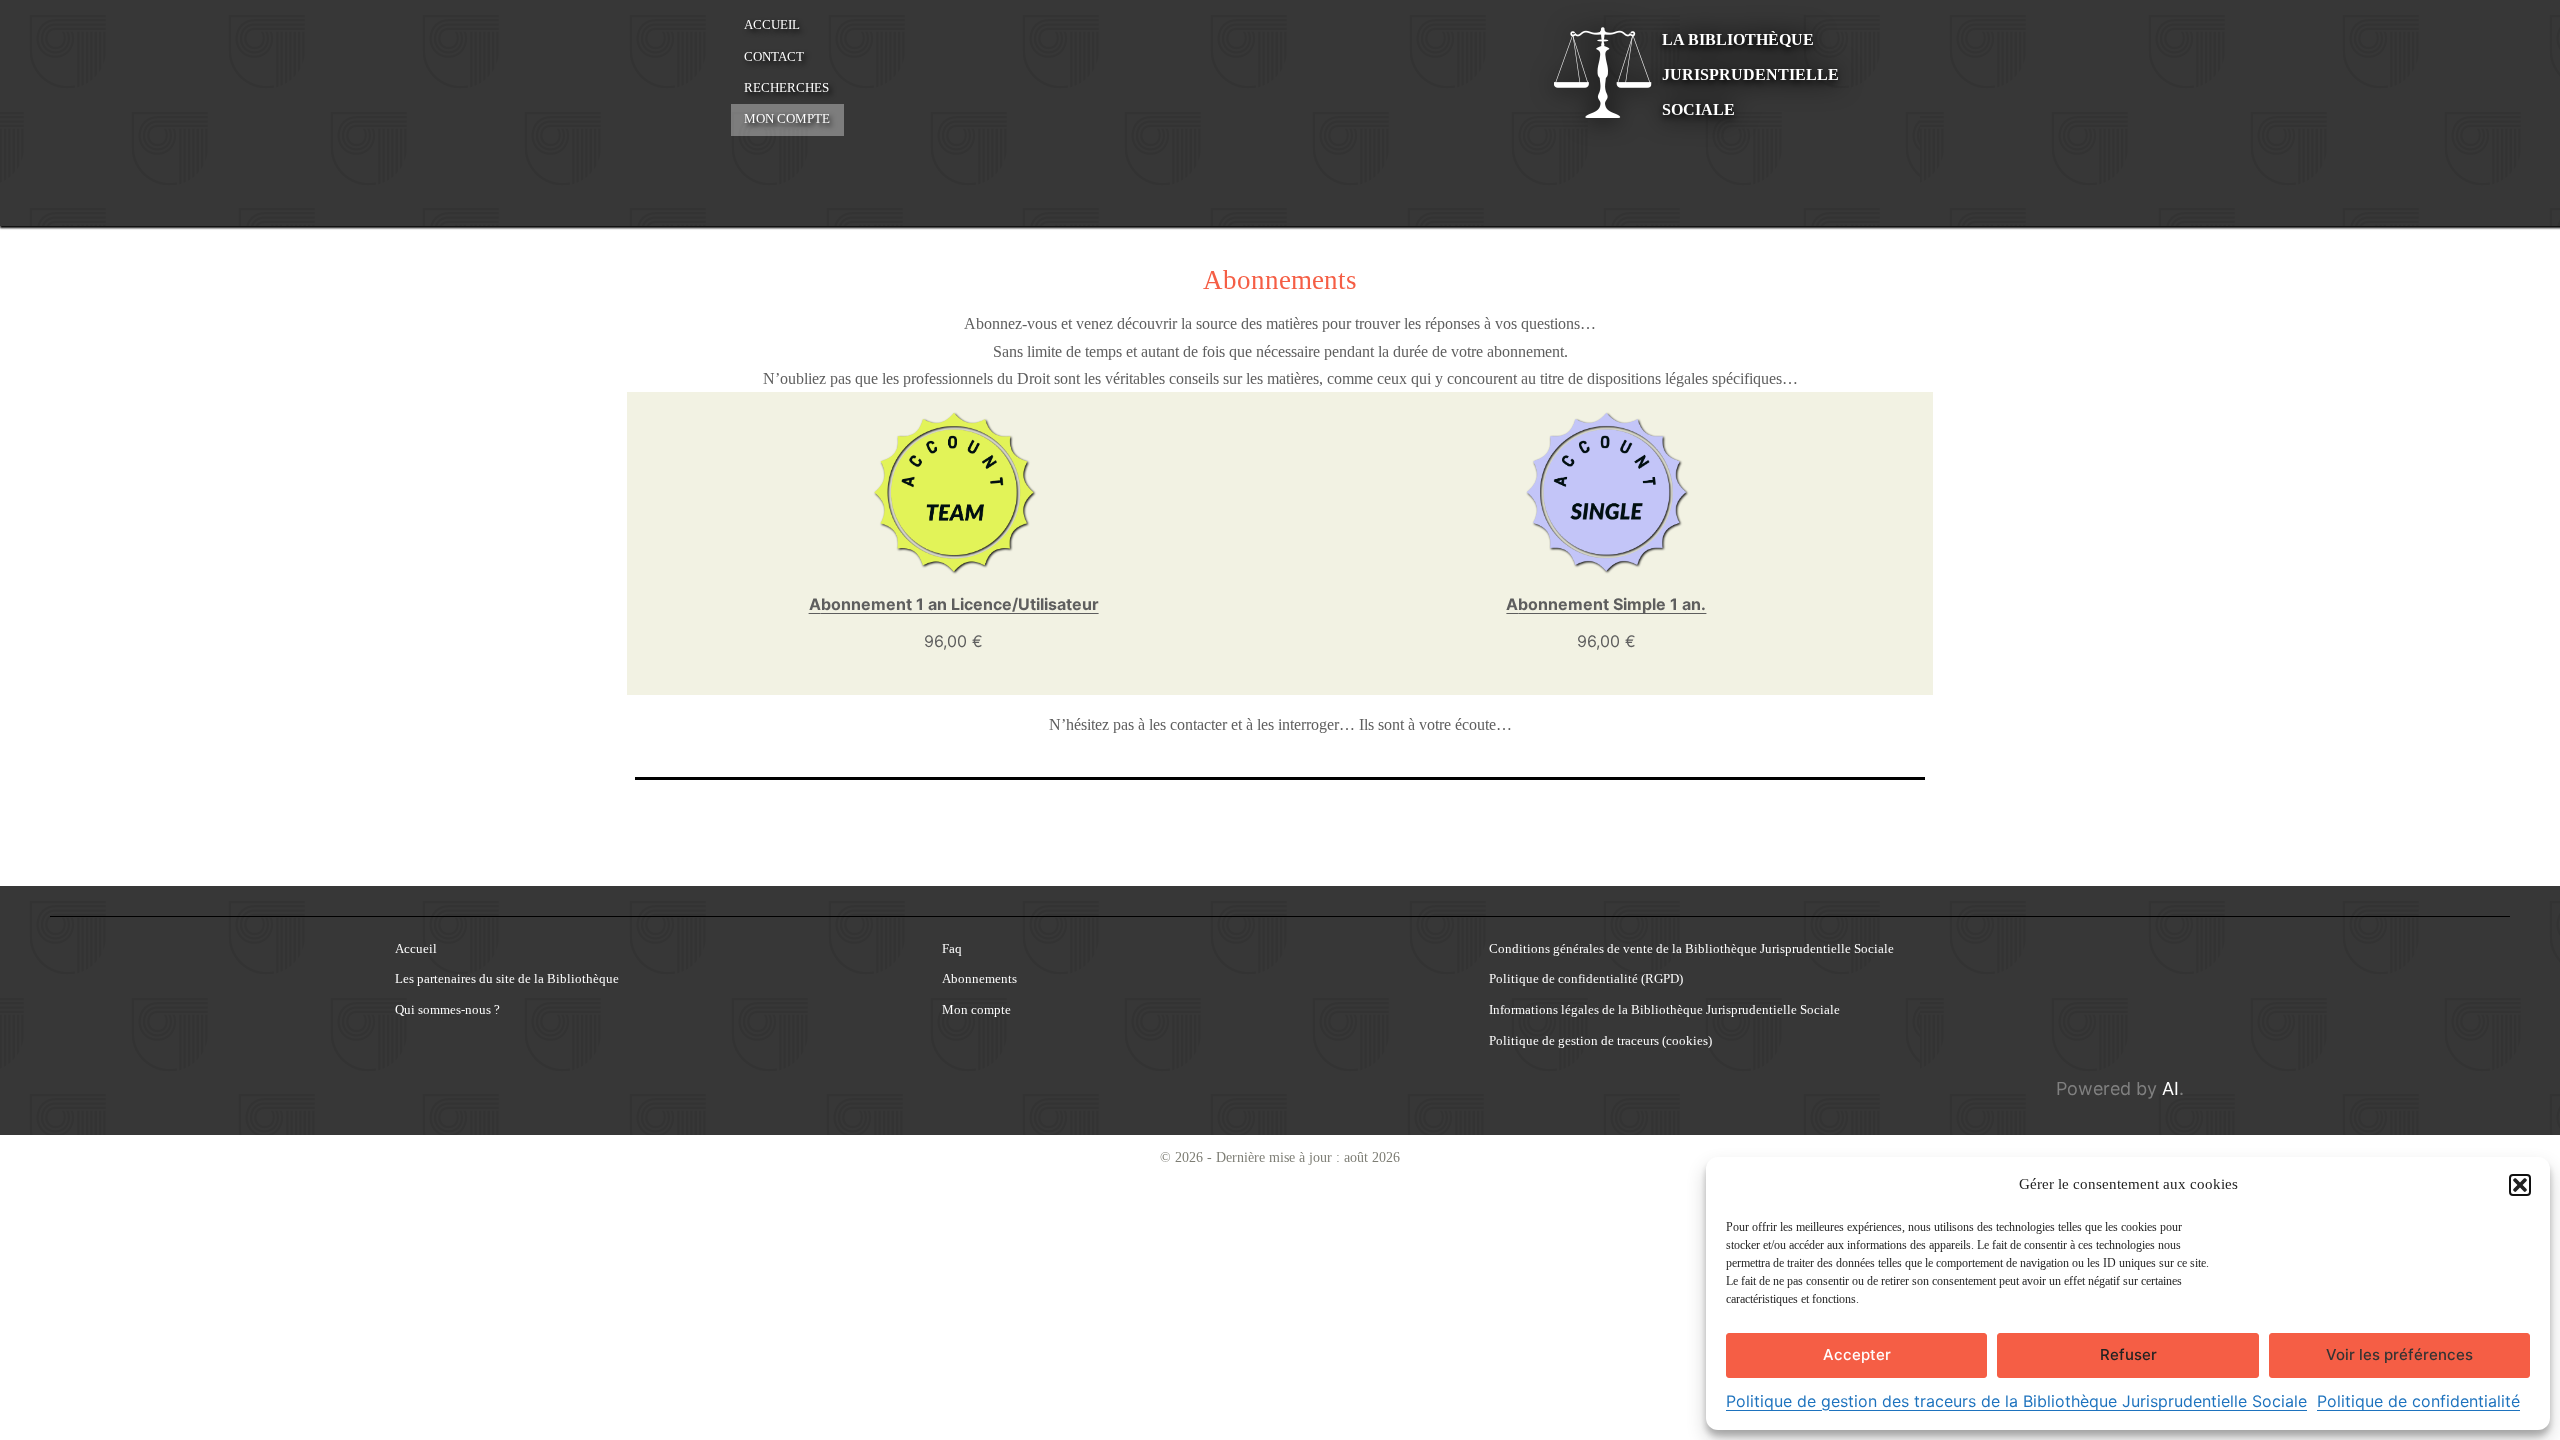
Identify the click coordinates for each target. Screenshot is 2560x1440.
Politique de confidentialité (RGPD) (1586, 979)
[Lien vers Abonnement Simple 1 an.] (1606, 492)
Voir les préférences (2399, 1354)
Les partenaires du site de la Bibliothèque (507, 979)
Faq (952, 949)
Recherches (786, 88)
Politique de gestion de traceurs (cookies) (1600, 1041)
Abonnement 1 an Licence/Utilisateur (954, 604)
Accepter (1857, 1354)
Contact (774, 57)
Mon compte (787, 119)
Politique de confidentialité (2418, 1401)
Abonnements (979, 979)
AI (2170, 1088)
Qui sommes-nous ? (447, 1010)
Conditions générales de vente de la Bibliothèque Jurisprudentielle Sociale (1691, 949)
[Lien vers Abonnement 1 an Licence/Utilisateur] (953, 492)
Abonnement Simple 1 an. (1606, 604)
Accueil (772, 25)
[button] (2520, 1185)
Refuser (2128, 1354)
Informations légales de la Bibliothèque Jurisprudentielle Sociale (1664, 1010)
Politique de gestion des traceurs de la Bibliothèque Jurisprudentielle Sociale (2016, 1401)
